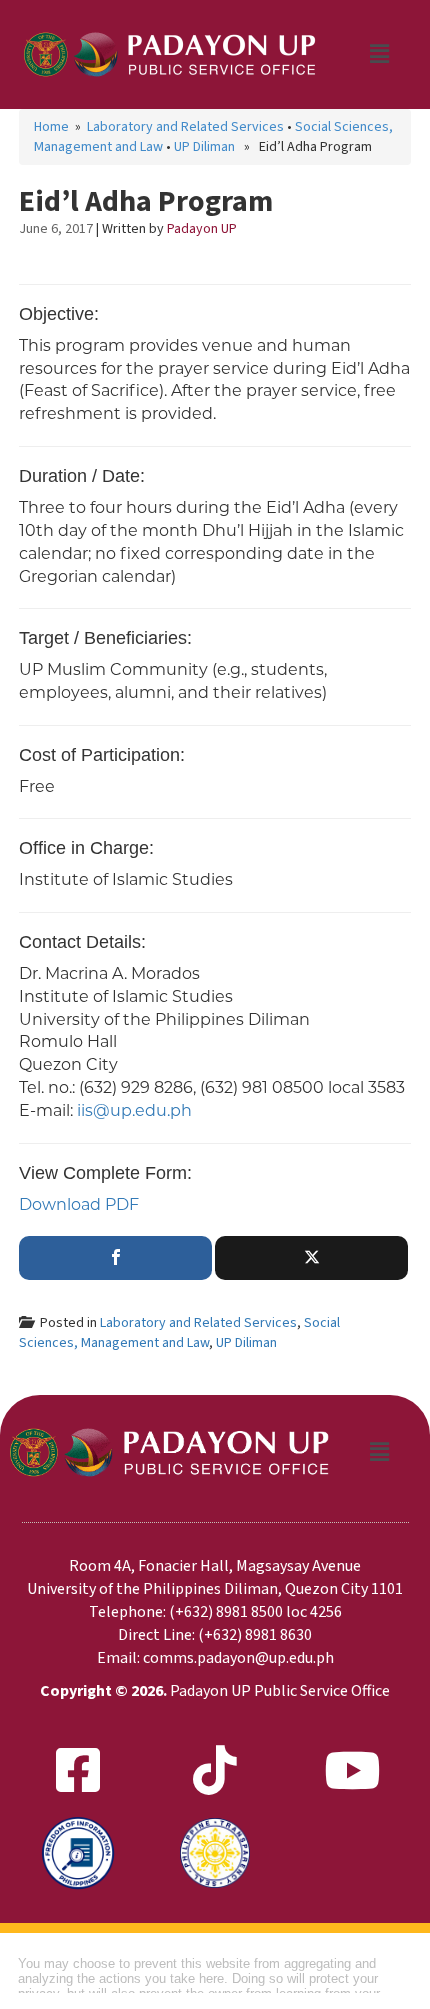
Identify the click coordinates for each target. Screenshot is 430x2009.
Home (51, 127)
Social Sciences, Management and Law (179, 1333)
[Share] (115, 1258)
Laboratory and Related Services (185, 127)
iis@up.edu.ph (134, 1110)
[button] (379, 54)
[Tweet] (311, 1258)
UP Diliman (204, 147)
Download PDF (79, 1204)
